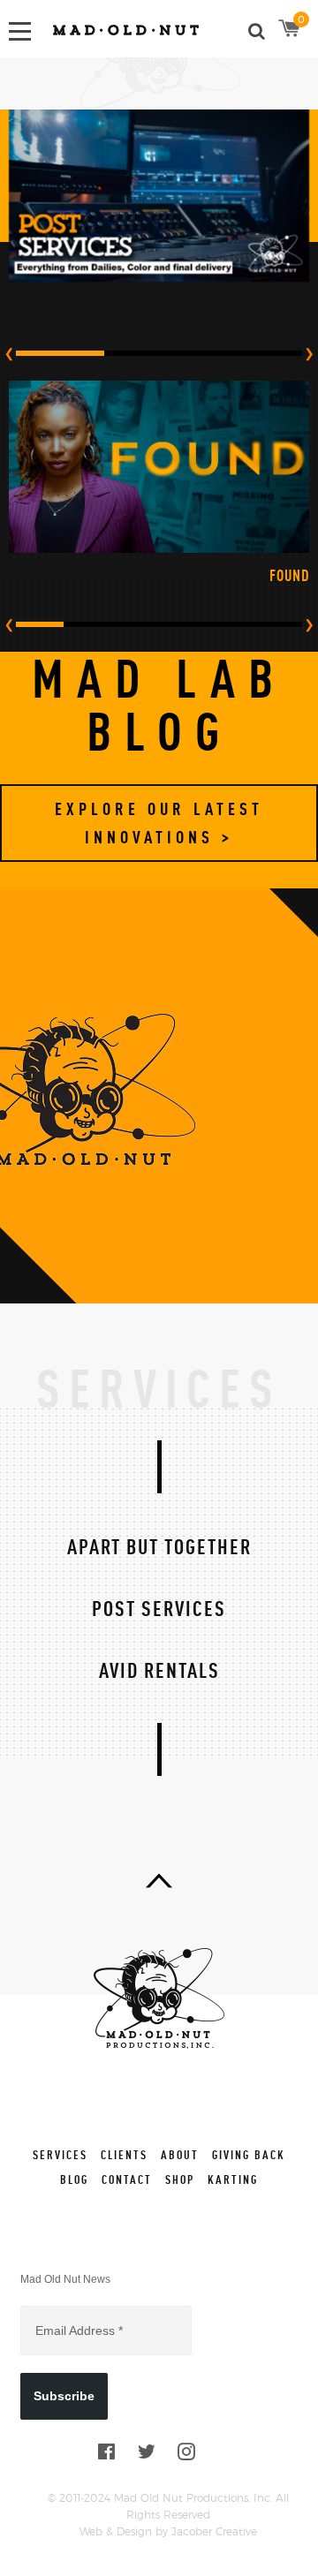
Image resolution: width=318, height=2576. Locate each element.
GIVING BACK (249, 2154)
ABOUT (180, 2154)
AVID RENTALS (159, 1670)
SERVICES (60, 2154)
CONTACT (127, 2179)
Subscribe (64, 2396)
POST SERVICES (159, 1608)
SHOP (180, 2179)
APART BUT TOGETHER (159, 1546)
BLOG (74, 2179)
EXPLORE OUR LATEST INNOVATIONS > (159, 823)
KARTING (233, 2179)
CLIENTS (124, 2154)
